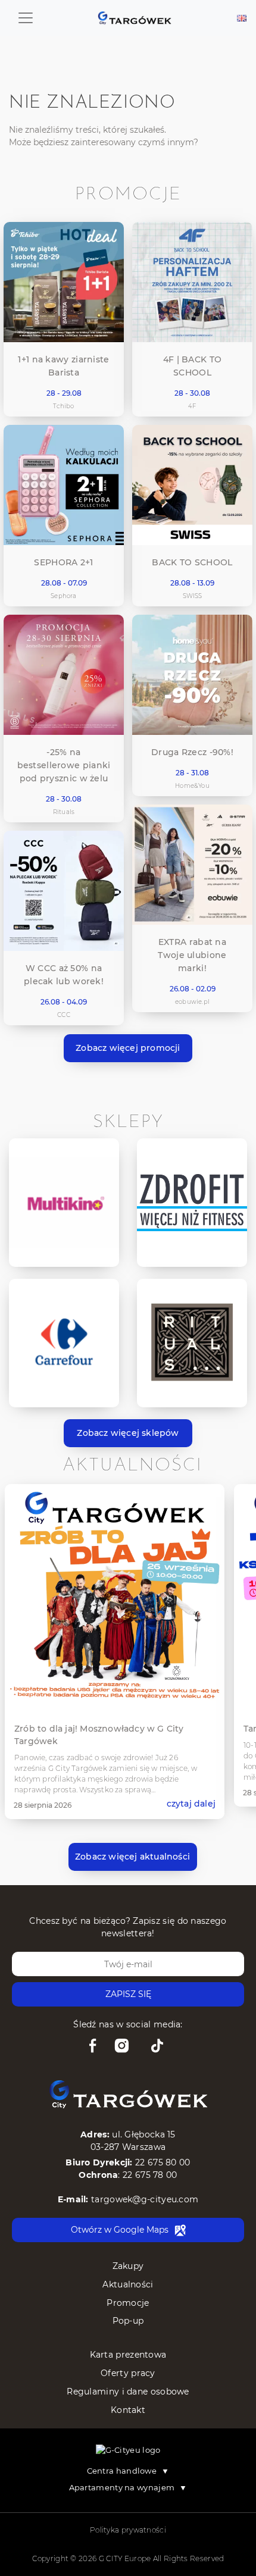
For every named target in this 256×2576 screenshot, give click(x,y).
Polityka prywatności (128, 2530)
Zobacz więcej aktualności (132, 1857)
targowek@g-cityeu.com (145, 2199)
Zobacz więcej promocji (128, 1048)
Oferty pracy (128, 2373)
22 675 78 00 (150, 2175)
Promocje (128, 2303)
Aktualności (128, 2284)
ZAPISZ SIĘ (128, 1994)
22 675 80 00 (163, 2162)
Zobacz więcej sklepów (128, 1433)
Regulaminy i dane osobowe (128, 2392)
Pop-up (128, 2321)
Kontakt (128, 2410)
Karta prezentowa (128, 2355)
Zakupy (128, 2266)
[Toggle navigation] (26, 18)
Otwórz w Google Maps (120, 2230)
